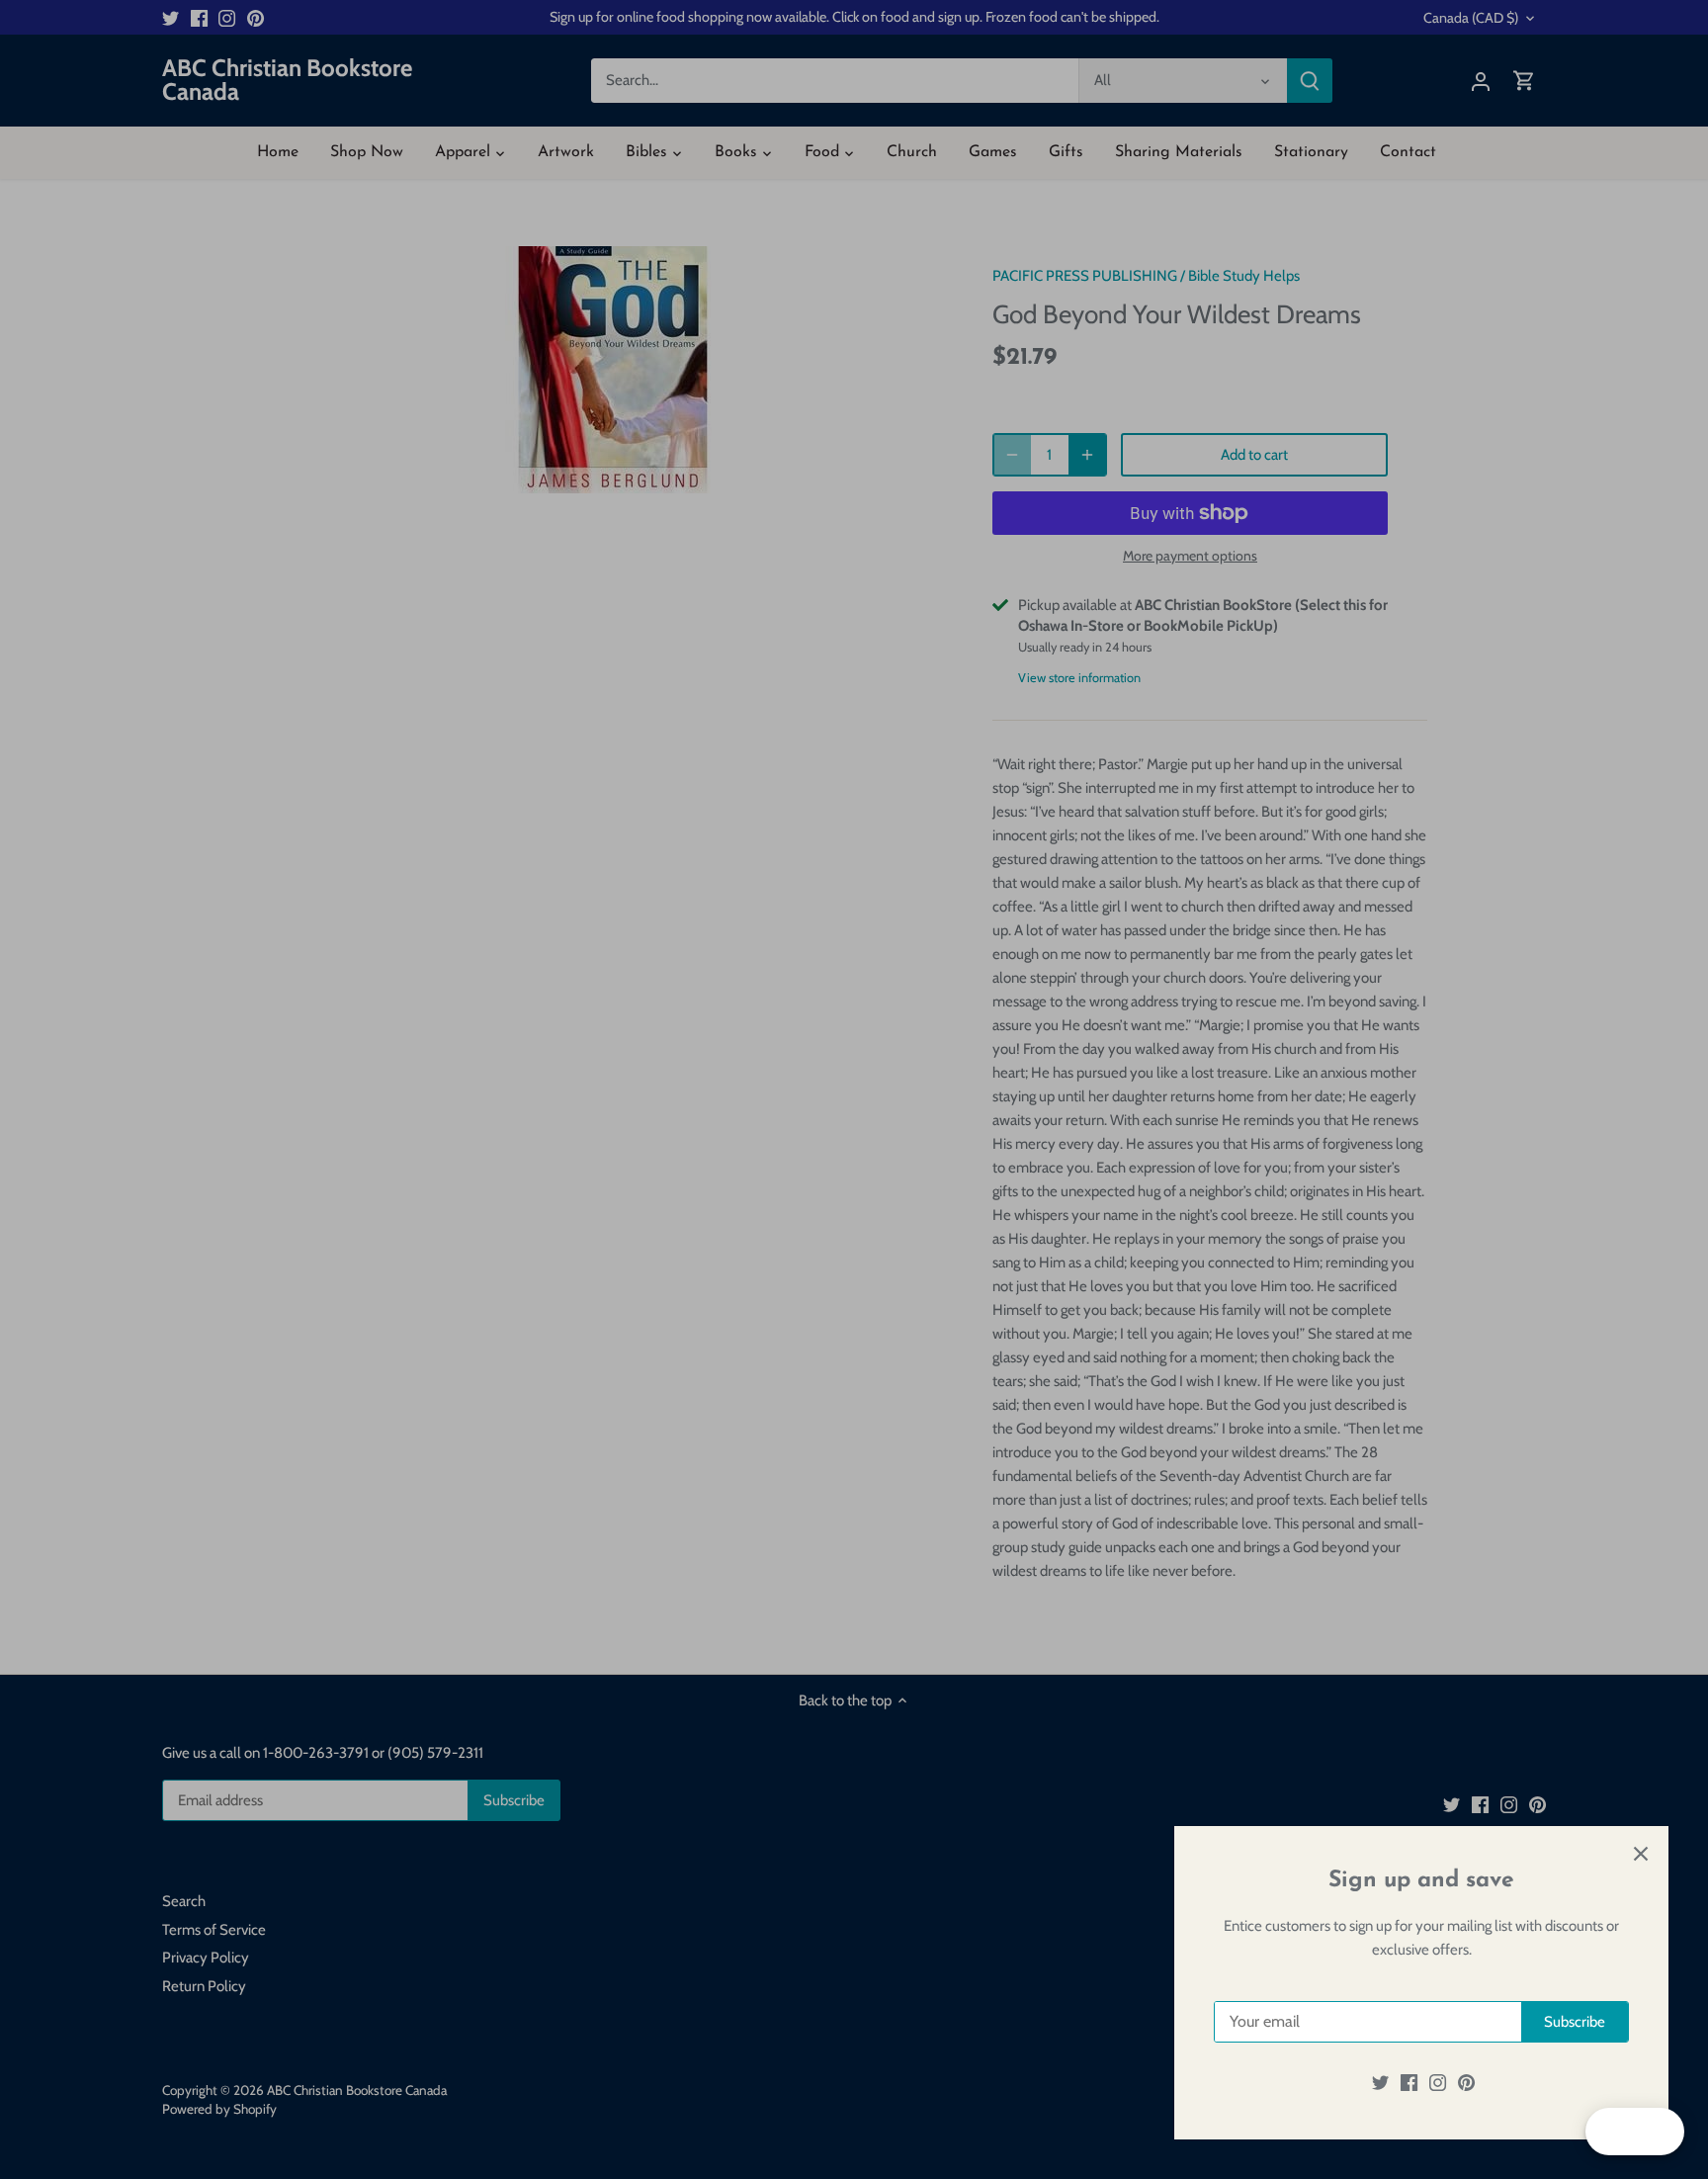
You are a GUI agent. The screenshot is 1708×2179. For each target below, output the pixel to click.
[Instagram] (1438, 2083)
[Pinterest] (1466, 2083)
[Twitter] (1380, 2083)
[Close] (1641, 1854)
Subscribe (1575, 2022)
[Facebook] (1409, 2083)
